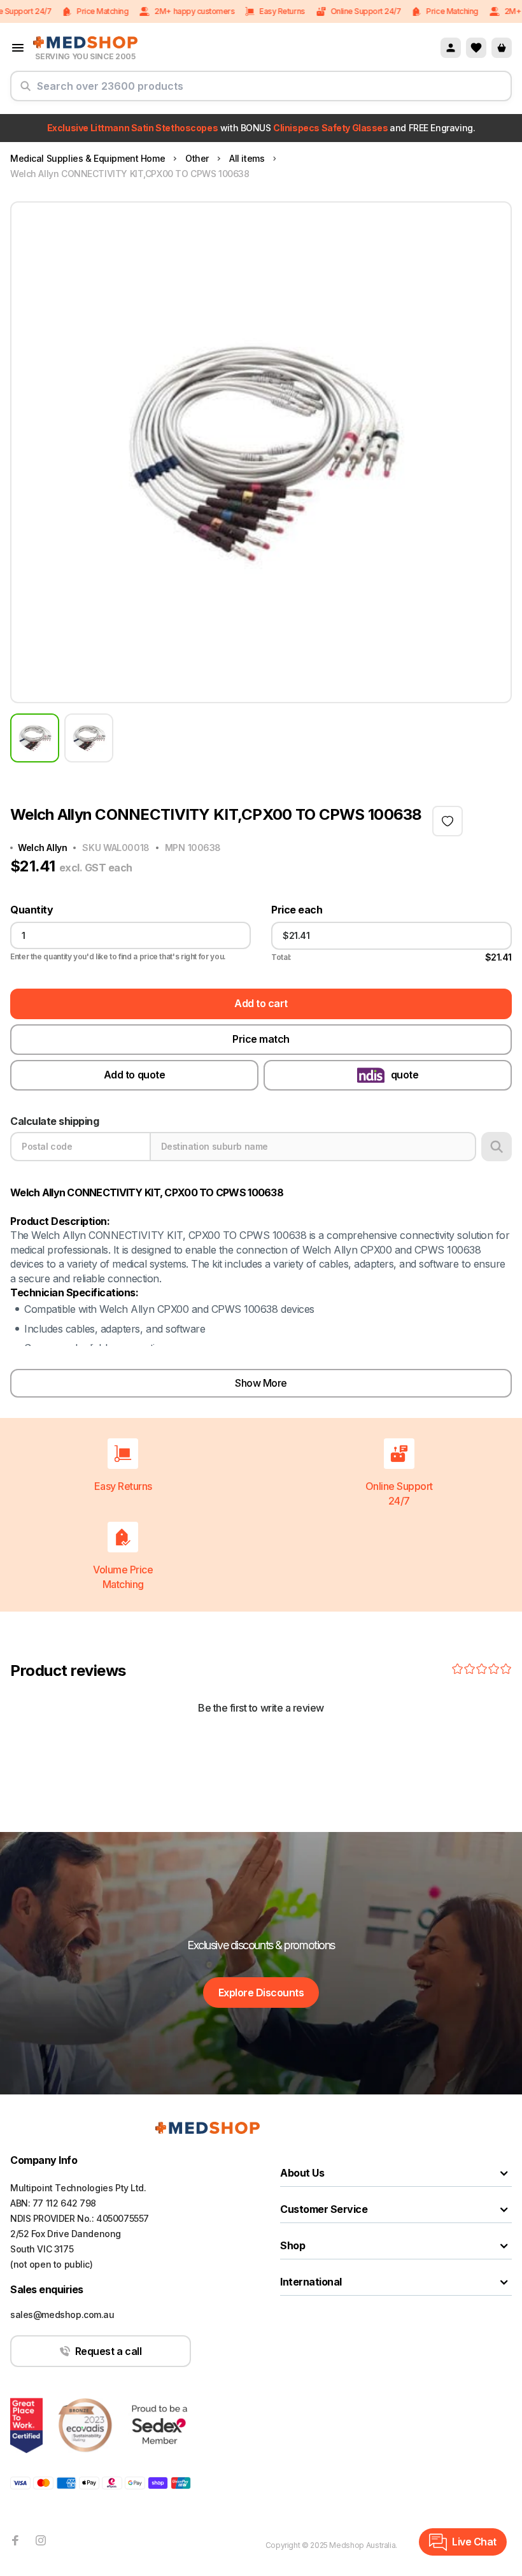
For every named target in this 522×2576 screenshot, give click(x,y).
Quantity (32, 910)
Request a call (108, 2351)
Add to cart (261, 1003)
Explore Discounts (261, 1993)
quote (405, 1075)
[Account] (451, 48)
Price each (297, 910)
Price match (261, 1039)
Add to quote (134, 1075)
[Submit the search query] (25, 91)
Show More (261, 1383)
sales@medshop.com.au (62, 2315)
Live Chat (474, 2542)
